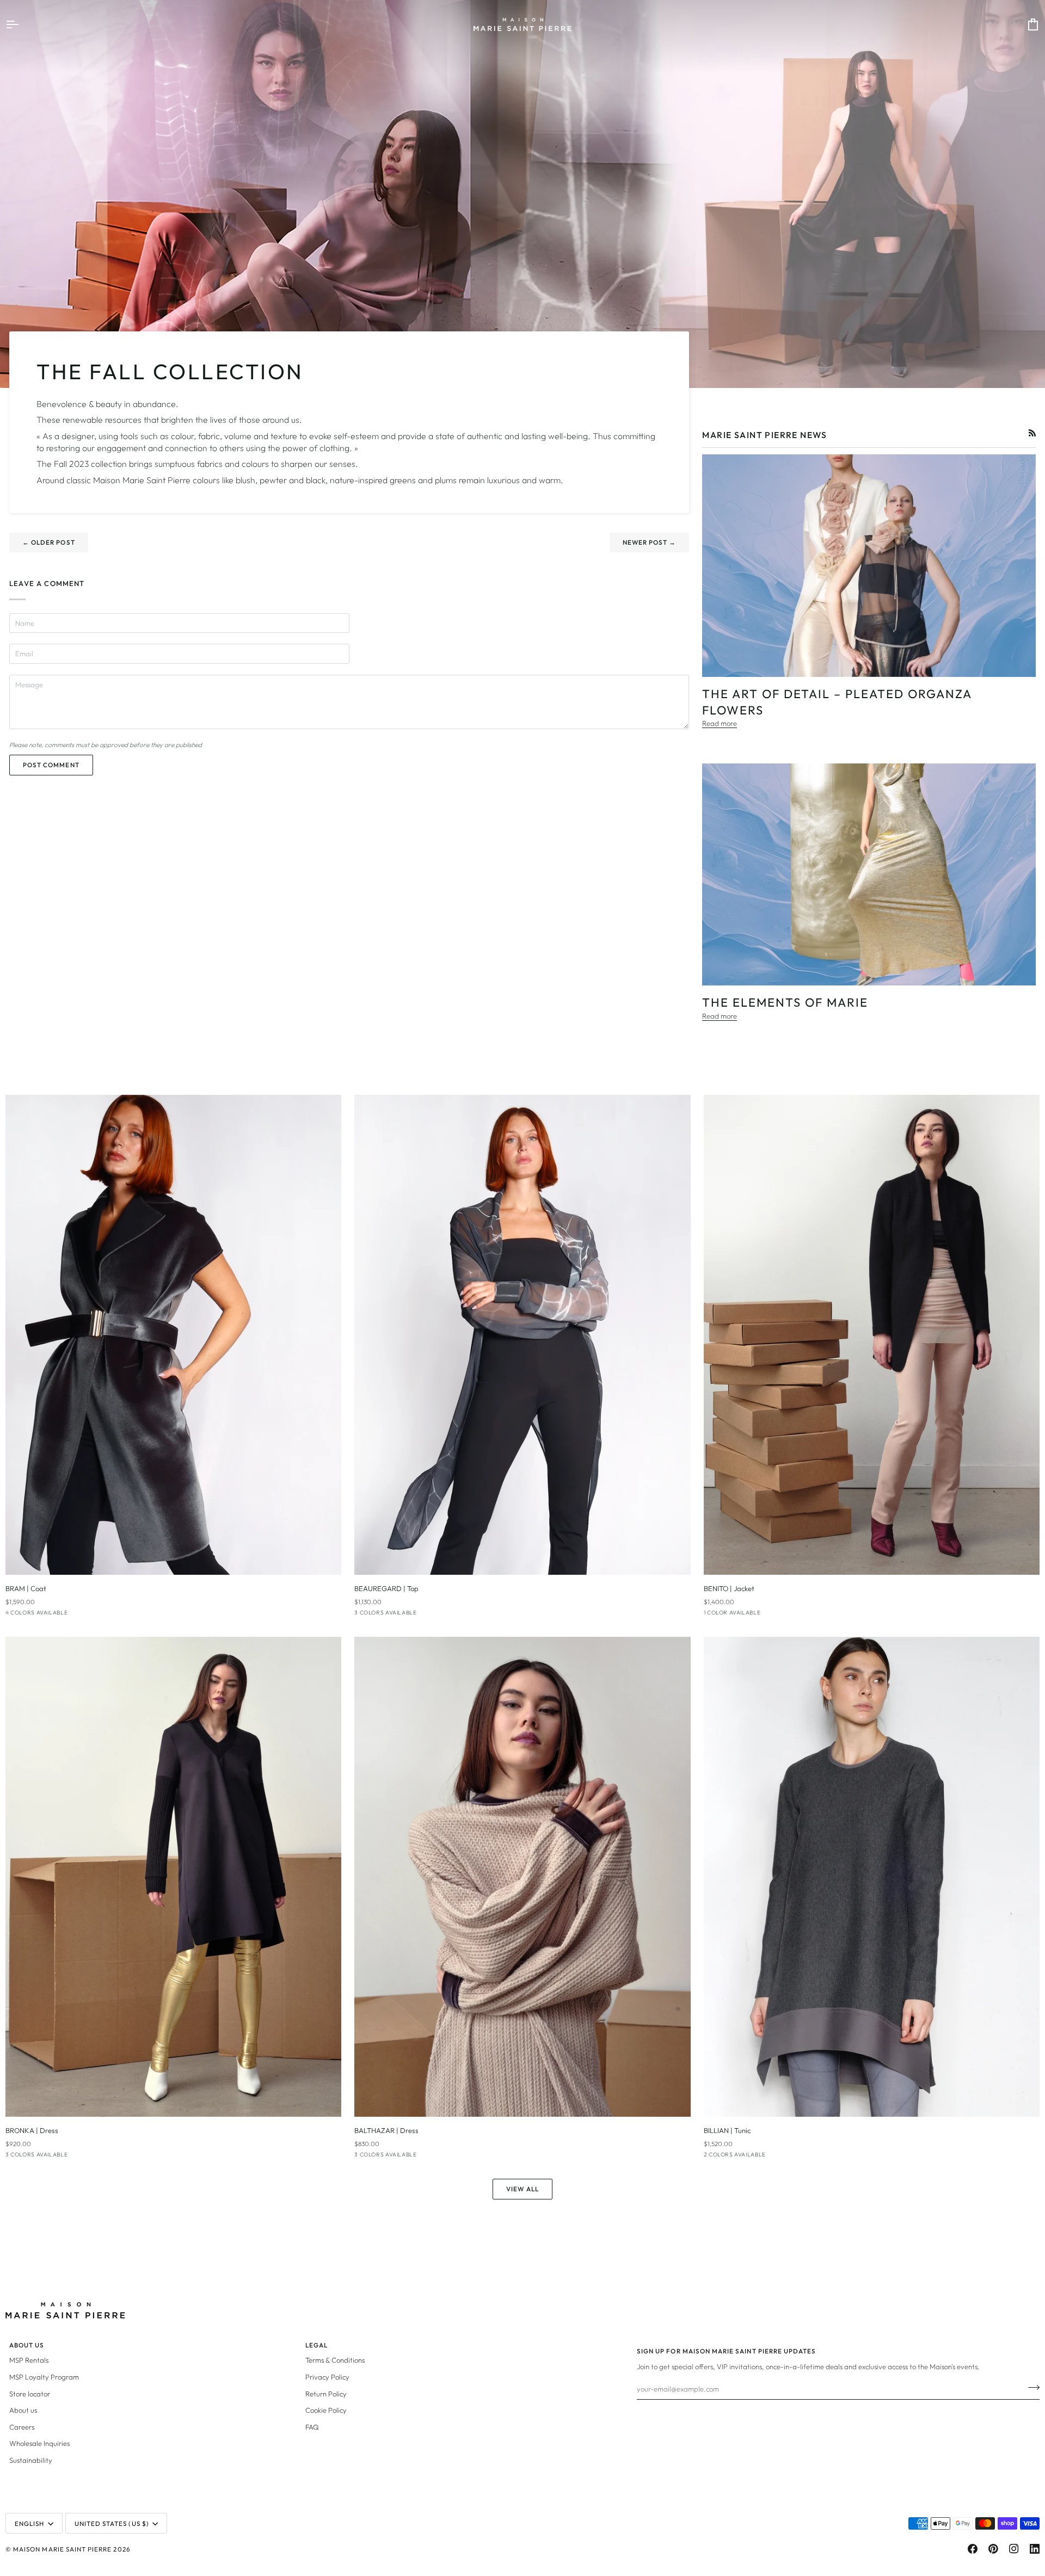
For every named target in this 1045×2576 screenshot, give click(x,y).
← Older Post (49, 542)
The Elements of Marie (785, 1002)
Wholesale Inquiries (39, 2443)
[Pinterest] (993, 2549)
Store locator (30, 2394)
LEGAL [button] (316, 2345)
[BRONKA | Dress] (173, 1877)
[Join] (1031, 2387)
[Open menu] (22, 24)
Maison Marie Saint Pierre (62, 2549)
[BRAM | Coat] (173, 1335)
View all (522, 2189)
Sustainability (31, 2460)
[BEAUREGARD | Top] (522, 1335)
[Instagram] (1014, 2549)
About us (23, 2410)
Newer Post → (650, 542)
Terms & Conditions (335, 2360)
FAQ (312, 2427)
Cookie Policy (326, 2410)
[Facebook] (973, 2549)
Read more (720, 723)
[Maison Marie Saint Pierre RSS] (1032, 433)
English (29, 2523)
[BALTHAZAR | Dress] (522, 1877)
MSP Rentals (29, 2360)
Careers (22, 2427)
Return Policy (326, 2394)
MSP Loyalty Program (44, 2377)
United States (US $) (112, 2523)
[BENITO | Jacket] (872, 1335)
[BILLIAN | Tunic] (872, 1877)
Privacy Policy (327, 2377)
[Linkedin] (1035, 2549)
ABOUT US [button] (27, 2345)
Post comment (51, 765)
